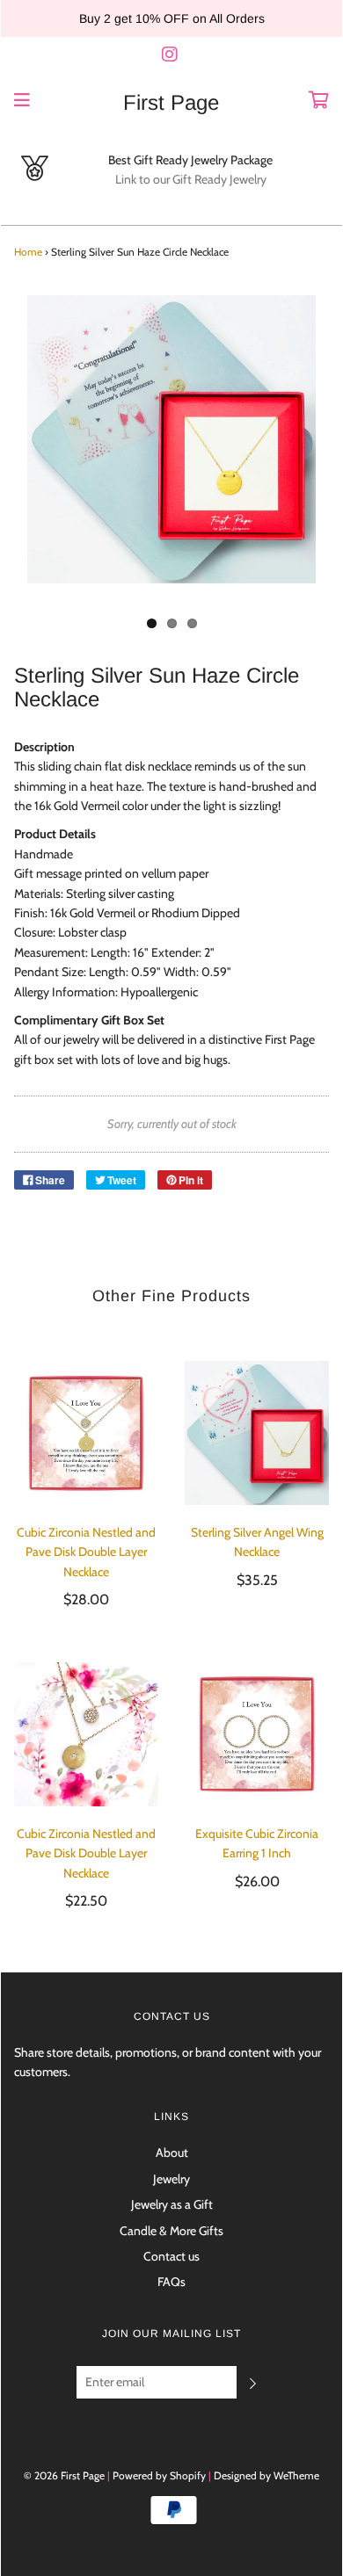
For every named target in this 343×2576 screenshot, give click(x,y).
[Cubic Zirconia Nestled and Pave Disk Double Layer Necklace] (86, 1734)
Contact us (171, 2256)
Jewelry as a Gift (172, 2204)
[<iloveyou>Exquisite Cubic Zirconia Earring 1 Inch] (257, 1734)
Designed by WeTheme (266, 2475)
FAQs (171, 2282)
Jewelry (171, 2179)
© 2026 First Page (64, 2475)
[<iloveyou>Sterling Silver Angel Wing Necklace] (257, 1433)
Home (28, 252)
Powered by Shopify (159, 2475)
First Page (171, 103)
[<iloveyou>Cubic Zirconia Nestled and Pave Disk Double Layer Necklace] (86, 1433)
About (172, 2153)
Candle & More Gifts (171, 2231)
